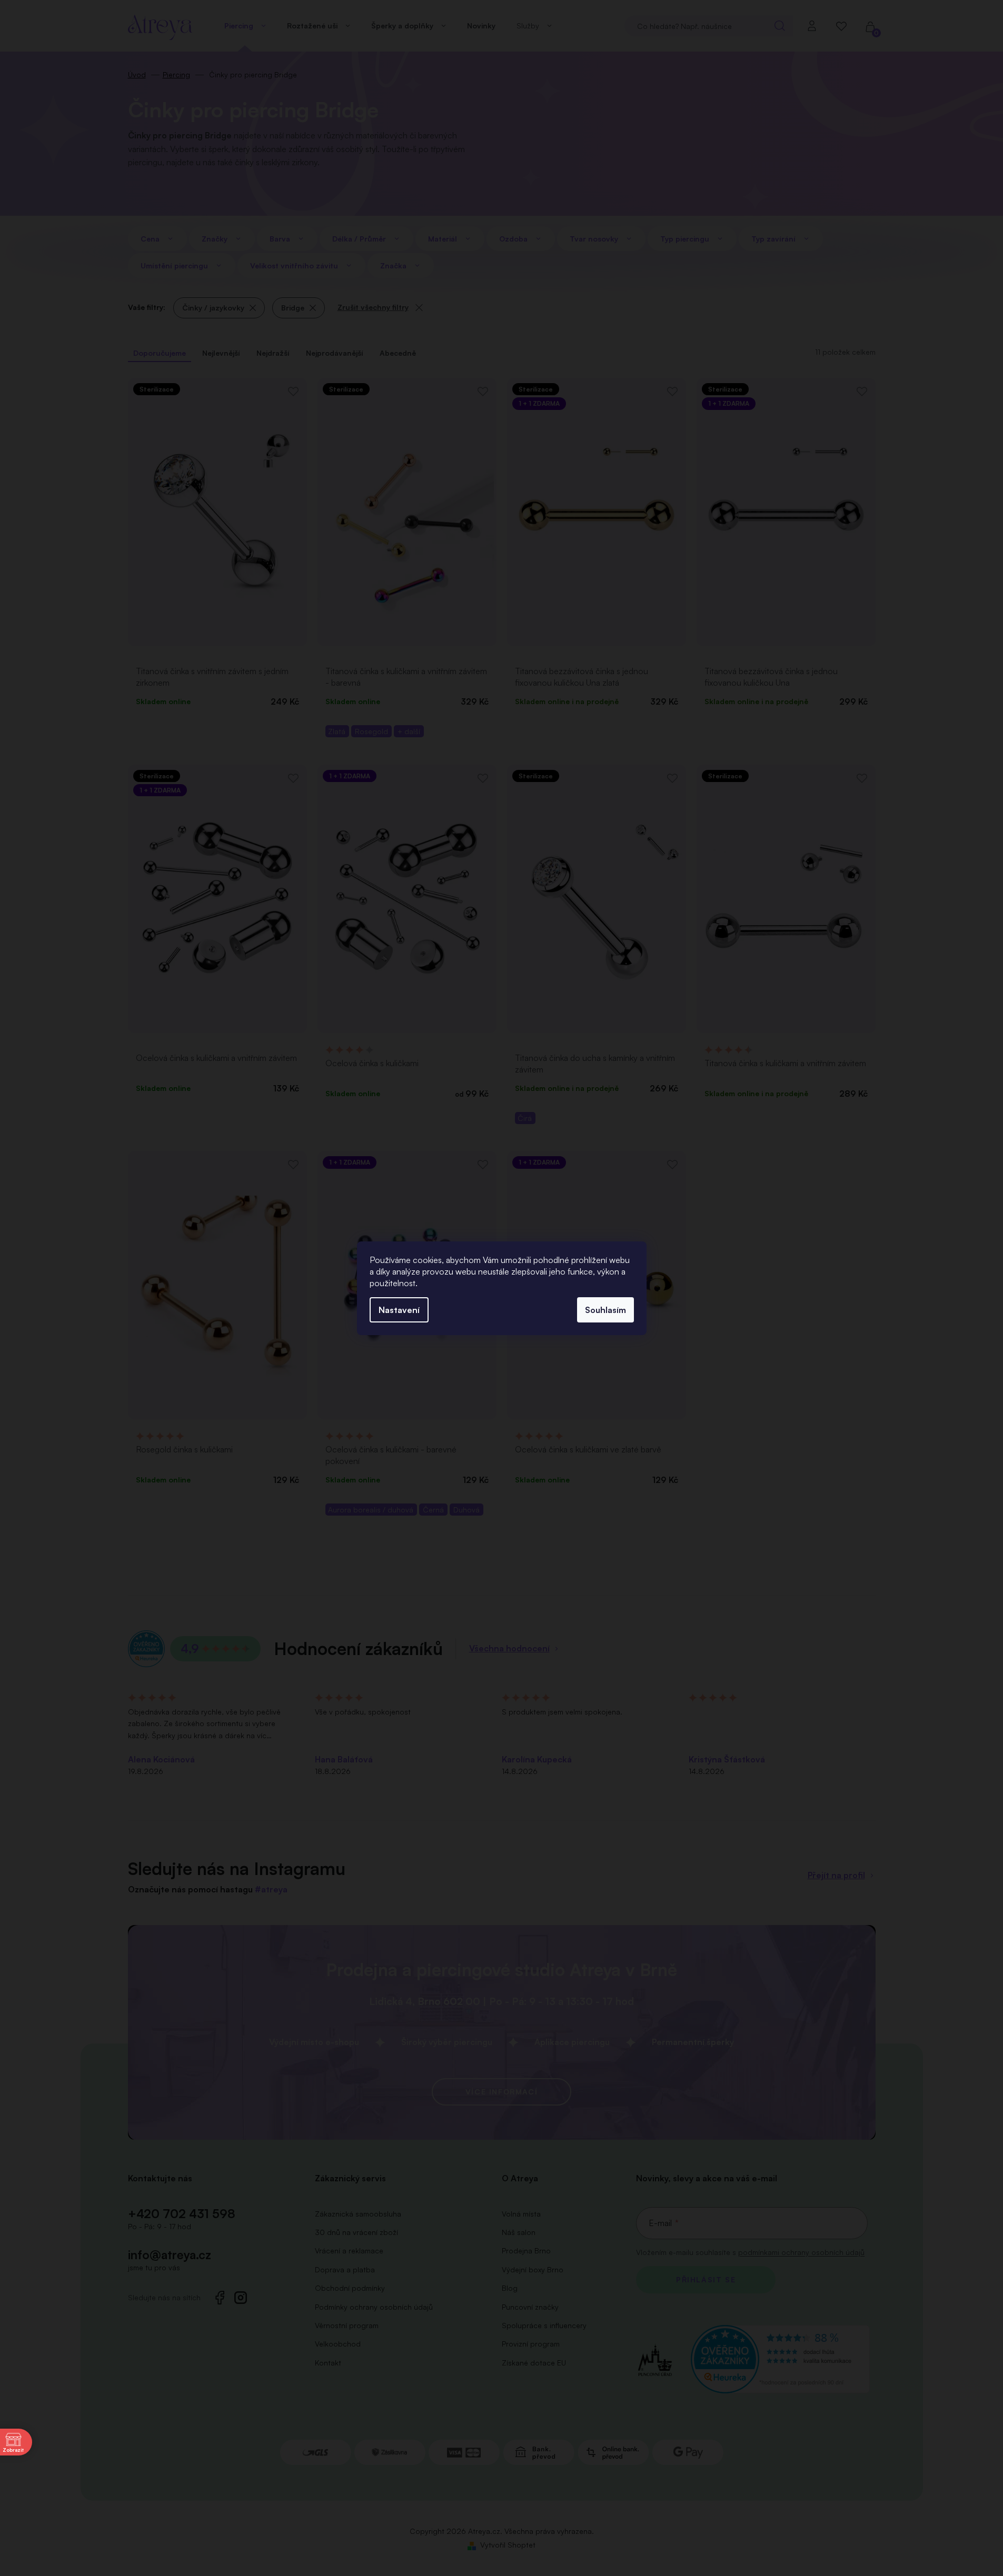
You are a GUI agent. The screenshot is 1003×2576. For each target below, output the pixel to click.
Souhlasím (605, 1310)
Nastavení (399, 1310)
